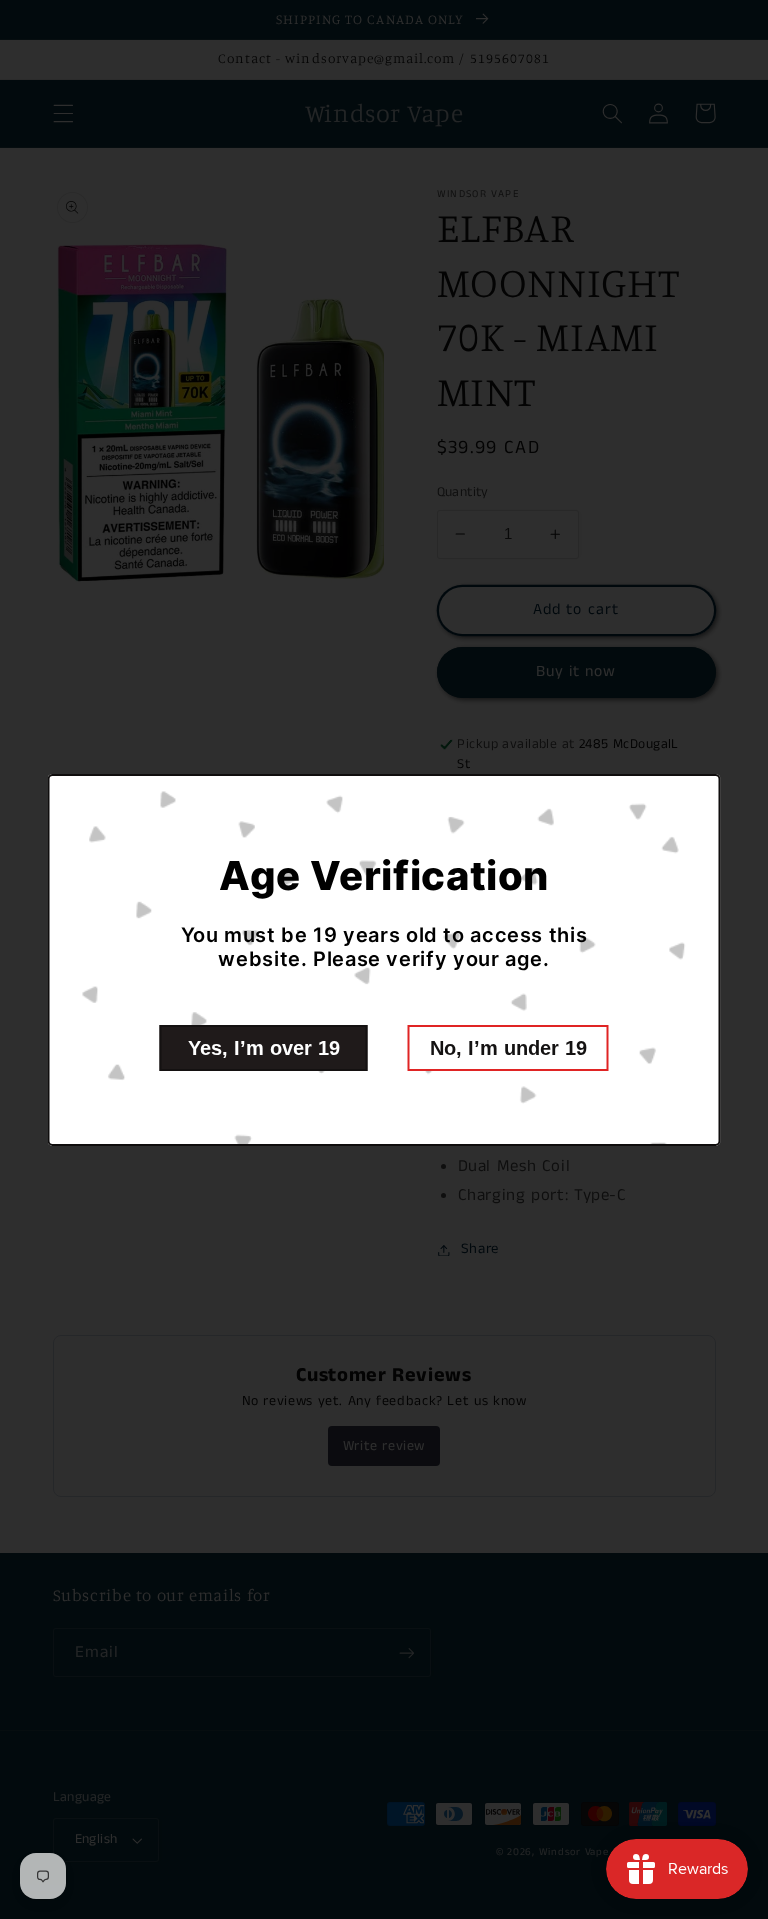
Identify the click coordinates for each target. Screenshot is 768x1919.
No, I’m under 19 (508, 1048)
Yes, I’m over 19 (264, 1048)
